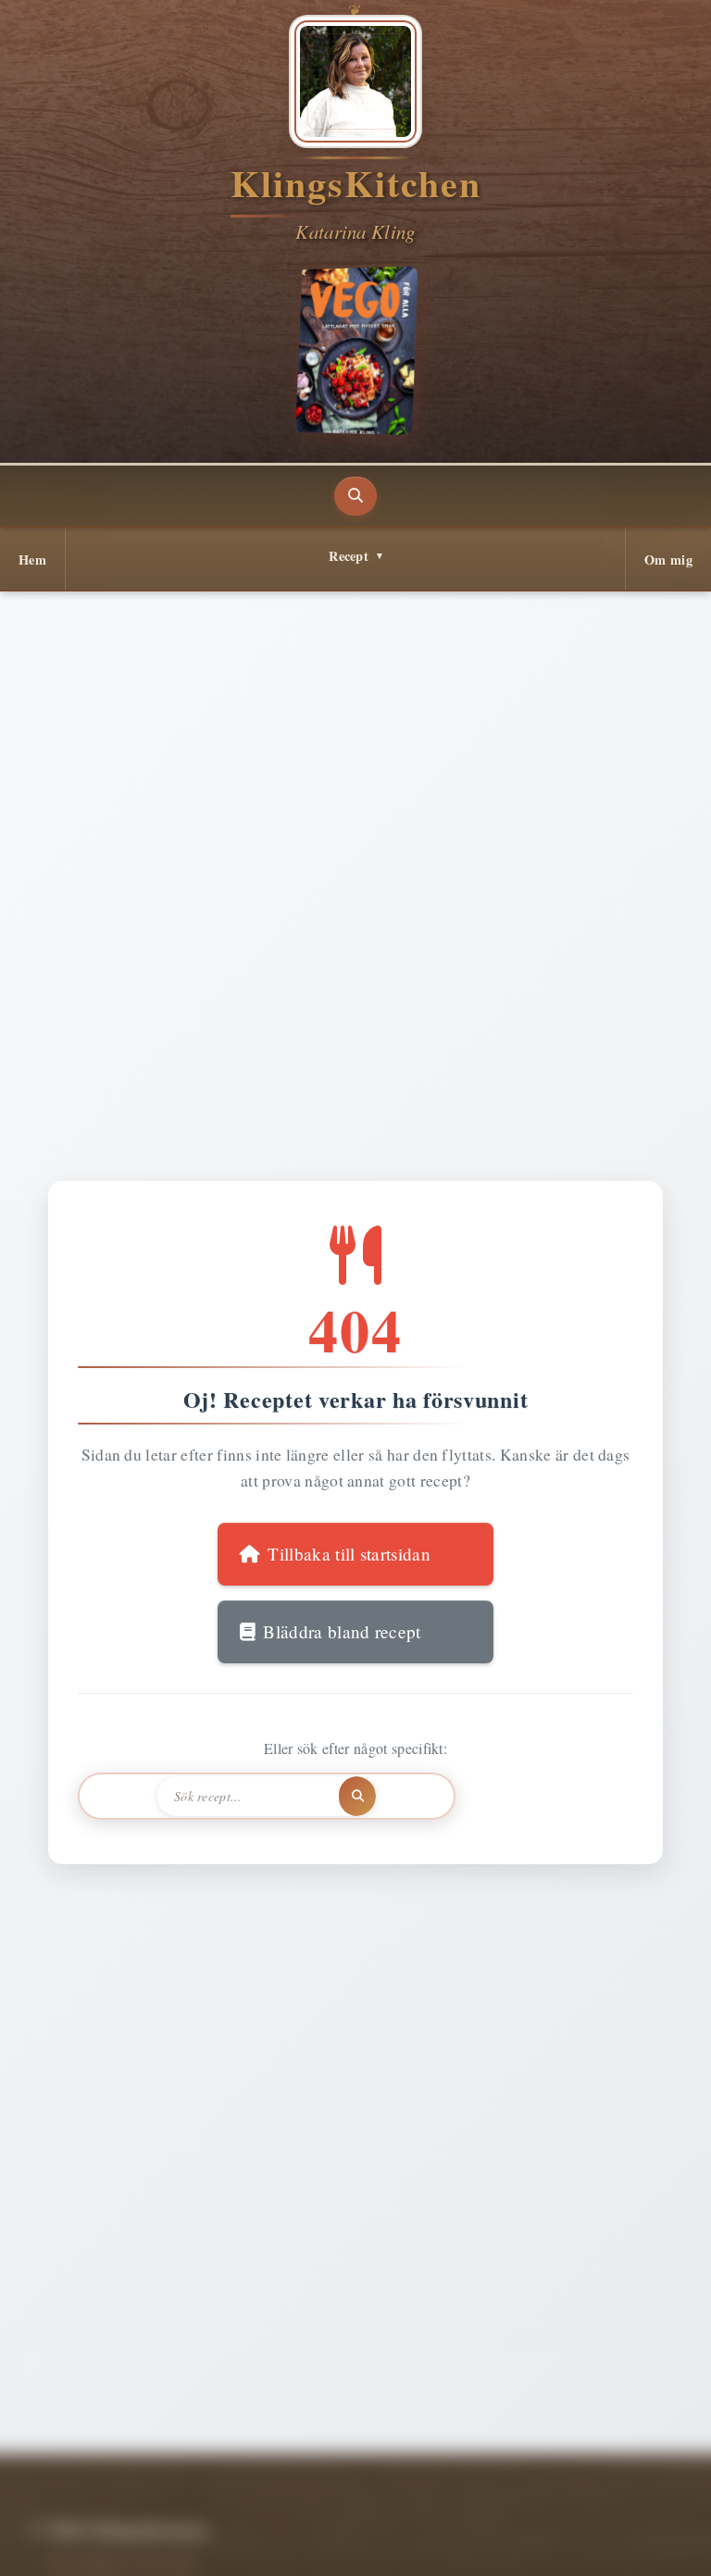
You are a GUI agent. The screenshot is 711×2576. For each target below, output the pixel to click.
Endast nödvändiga (355, 2541)
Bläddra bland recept (342, 1631)
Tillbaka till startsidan (349, 1554)
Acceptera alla (134, 2541)
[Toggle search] (355, 496)
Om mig (668, 560)
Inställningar (596, 2541)
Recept (349, 556)
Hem (32, 560)
